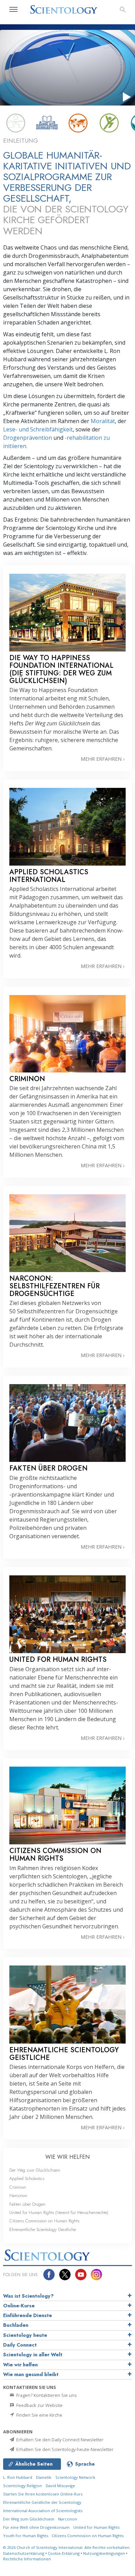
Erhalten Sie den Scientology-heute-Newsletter (64, 2449)
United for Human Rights (96, 2527)
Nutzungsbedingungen (104, 2553)
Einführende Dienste (28, 2315)
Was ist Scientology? (28, 2296)
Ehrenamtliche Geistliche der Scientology (42, 2502)
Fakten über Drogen (27, 2204)
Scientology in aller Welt (33, 2355)
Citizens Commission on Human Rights (44, 2221)
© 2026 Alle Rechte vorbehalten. (67, 2547)
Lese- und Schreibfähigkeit (38, 429)
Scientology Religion (22, 2486)
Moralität (103, 421)
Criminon (18, 2187)
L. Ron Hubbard (18, 2477)
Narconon (18, 2195)
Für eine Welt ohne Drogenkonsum (36, 2527)
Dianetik (44, 2477)
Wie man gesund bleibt (31, 2374)
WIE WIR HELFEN (67, 2157)
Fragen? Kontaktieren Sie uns (46, 2395)
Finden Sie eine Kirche (39, 2415)
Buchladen (16, 2325)
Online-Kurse (19, 2306)
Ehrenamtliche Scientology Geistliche (43, 2229)
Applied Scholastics (27, 2178)
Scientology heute (25, 2335)
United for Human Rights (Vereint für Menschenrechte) (59, 2212)
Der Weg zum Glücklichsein (35, 2170)
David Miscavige (60, 2486)
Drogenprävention (28, 438)
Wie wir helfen (20, 2365)
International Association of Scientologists (43, 2511)
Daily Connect (20, 2345)
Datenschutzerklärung (24, 2553)
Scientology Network (75, 2477)
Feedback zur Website (39, 2405)
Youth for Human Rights (26, 2536)
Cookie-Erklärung (64, 2553)
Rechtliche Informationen (27, 2559)
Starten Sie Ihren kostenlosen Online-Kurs (43, 2494)
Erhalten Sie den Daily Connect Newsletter (59, 2440)
